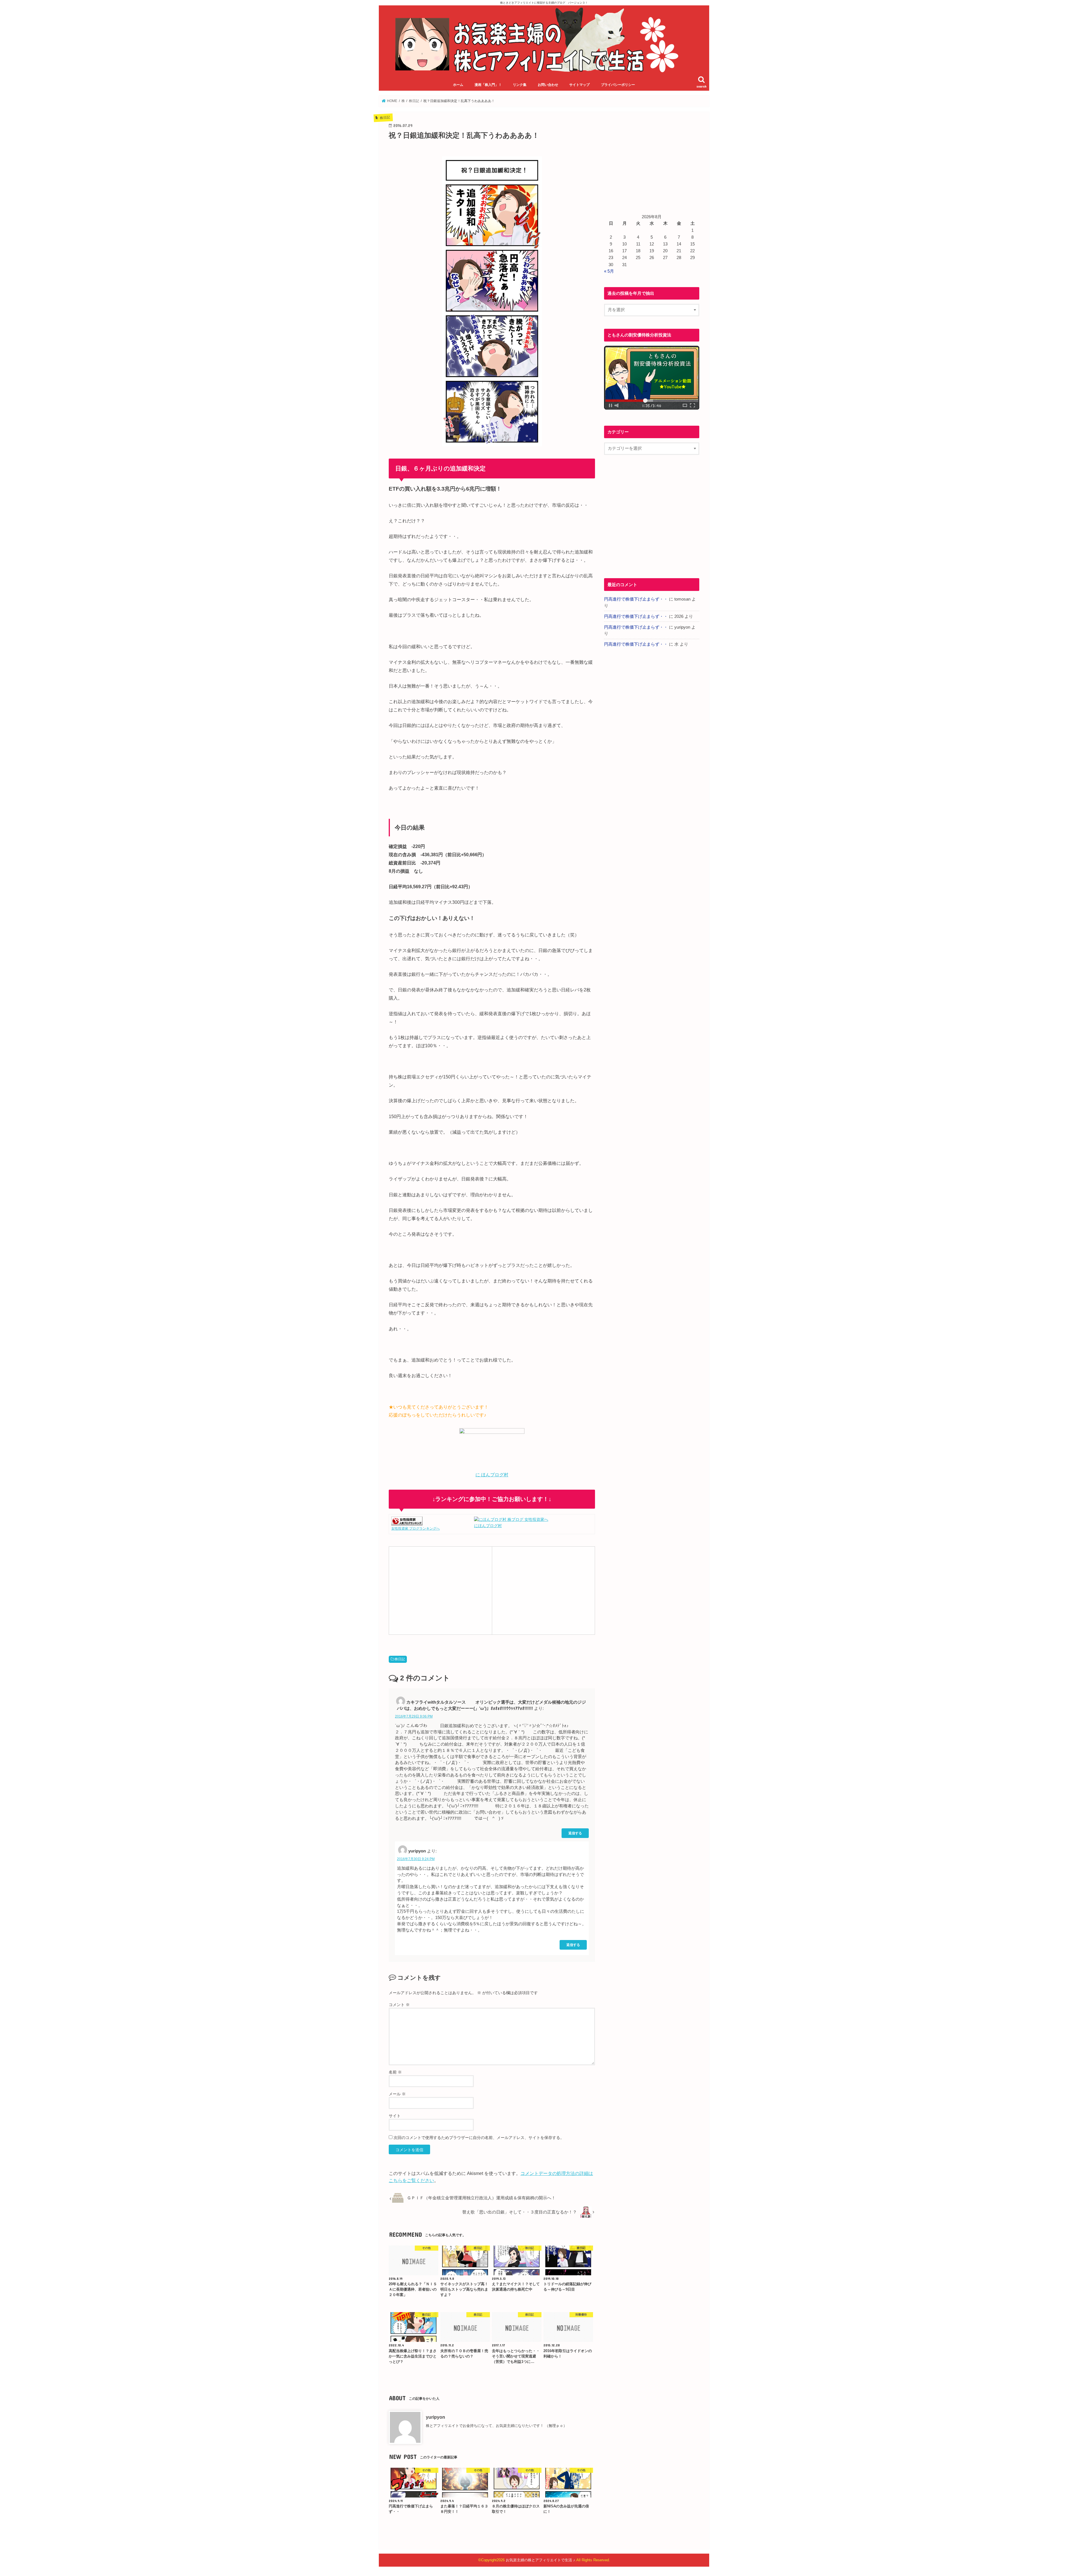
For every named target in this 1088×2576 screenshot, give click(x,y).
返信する (575, 1833)
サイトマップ (579, 85)
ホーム (458, 85)
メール (397, 2094)
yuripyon (435, 2417)
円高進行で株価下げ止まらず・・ (636, 599)
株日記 (400, 1659)
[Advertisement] (440, 1589)
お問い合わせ (548, 85)
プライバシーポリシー (618, 85)
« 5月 (609, 271)
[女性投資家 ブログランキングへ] (407, 1522)
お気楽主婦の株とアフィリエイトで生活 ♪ (540, 2560)
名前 (395, 2072)
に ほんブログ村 (492, 1475)
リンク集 (520, 85)
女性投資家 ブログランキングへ (416, 1528)
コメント (399, 2005)
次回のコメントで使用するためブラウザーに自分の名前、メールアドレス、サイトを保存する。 (479, 2138)
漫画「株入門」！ (488, 85)
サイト (395, 2116)
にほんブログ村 (488, 1526)
